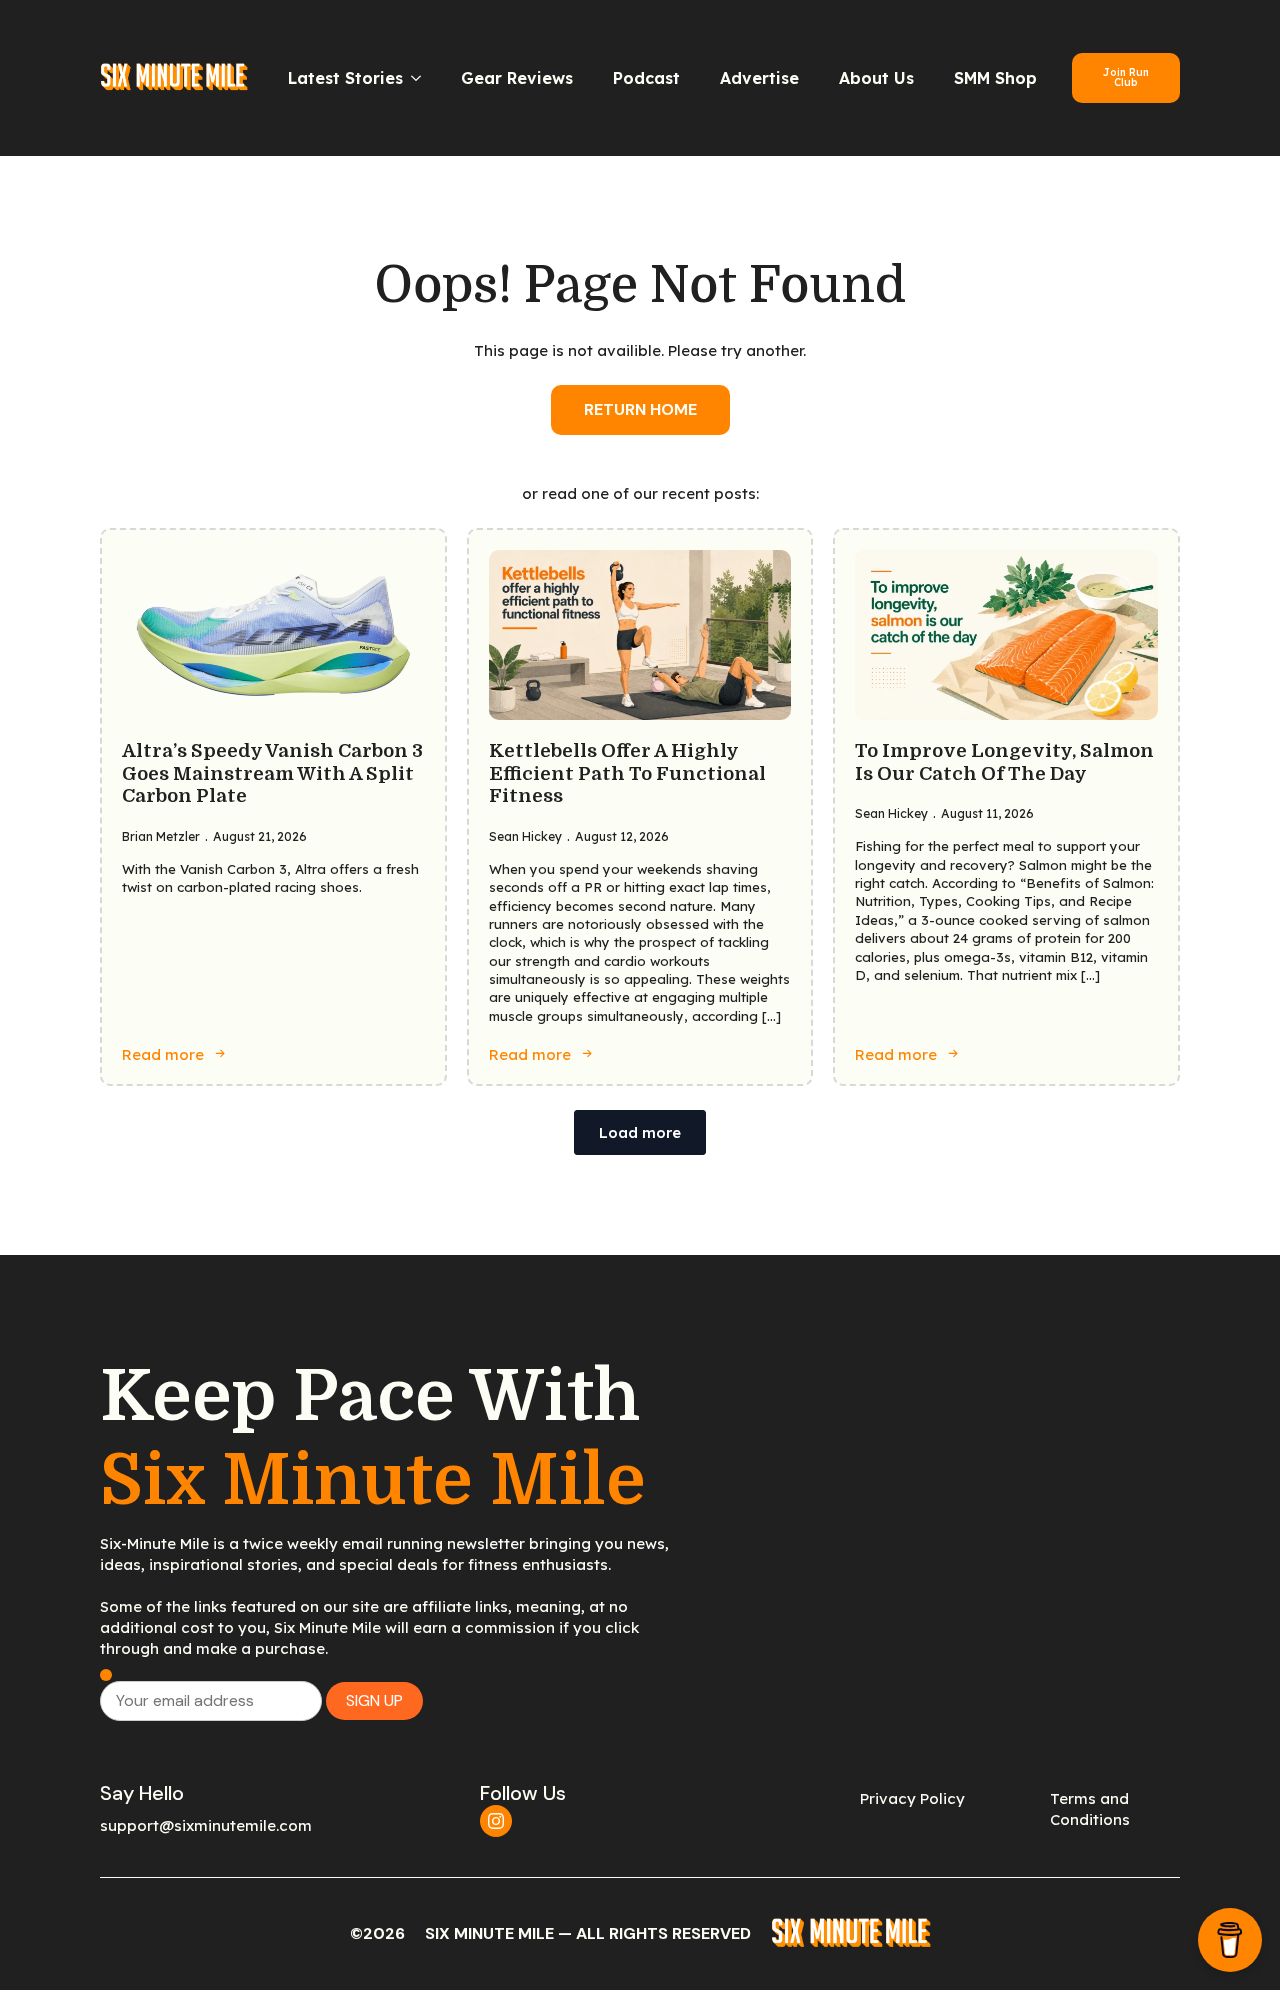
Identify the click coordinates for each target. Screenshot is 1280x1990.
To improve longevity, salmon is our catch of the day (1004, 762)
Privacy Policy (912, 1798)
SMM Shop (995, 78)
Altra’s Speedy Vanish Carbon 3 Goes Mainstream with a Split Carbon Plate (272, 773)
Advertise (759, 78)
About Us (876, 78)
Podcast (646, 78)
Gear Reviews (517, 78)
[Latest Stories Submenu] (422, 78)
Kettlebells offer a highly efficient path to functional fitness (627, 773)
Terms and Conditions (1090, 1809)
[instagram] (496, 1821)
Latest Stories (345, 78)
